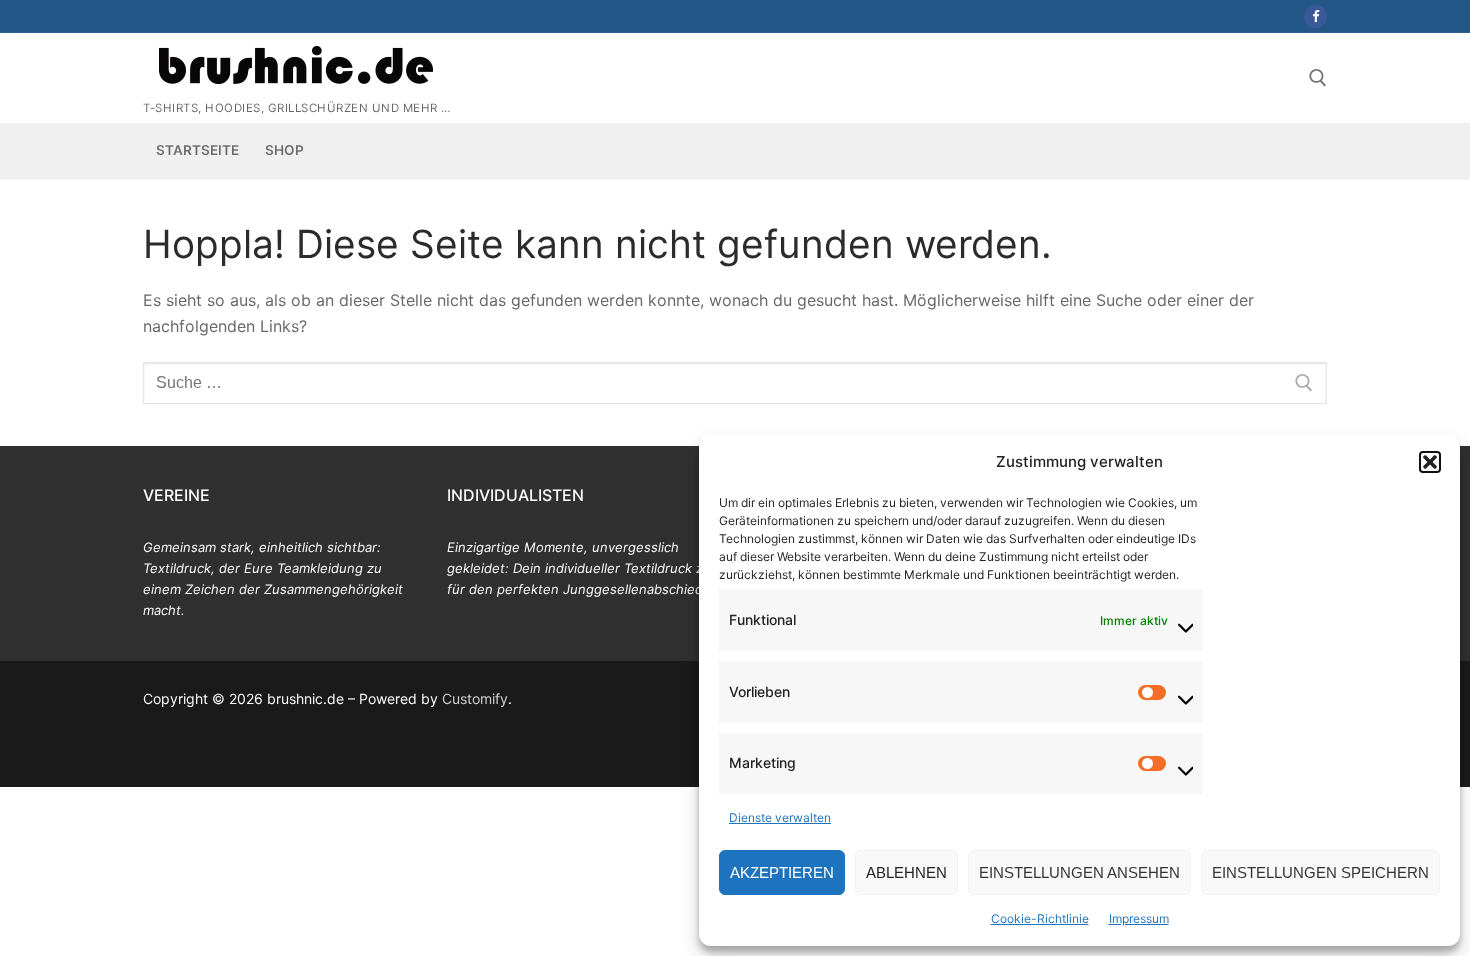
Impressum (1139, 918)
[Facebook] (1315, 16)
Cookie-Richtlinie (1040, 918)
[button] (1430, 462)
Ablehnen (906, 872)
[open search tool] (1318, 78)
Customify (475, 698)
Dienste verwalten (780, 817)
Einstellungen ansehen (1079, 872)
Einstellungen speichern (1320, 872)
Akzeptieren (782, 872)
